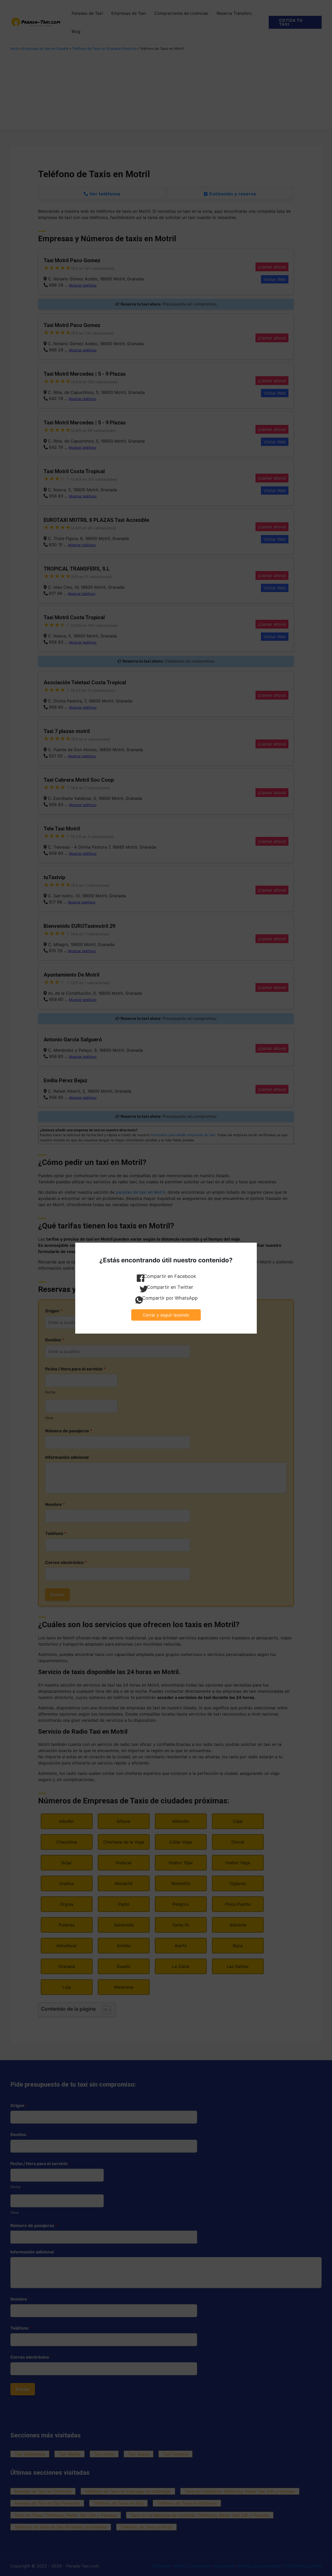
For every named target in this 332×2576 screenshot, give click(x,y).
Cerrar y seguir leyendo (166, 1315)
